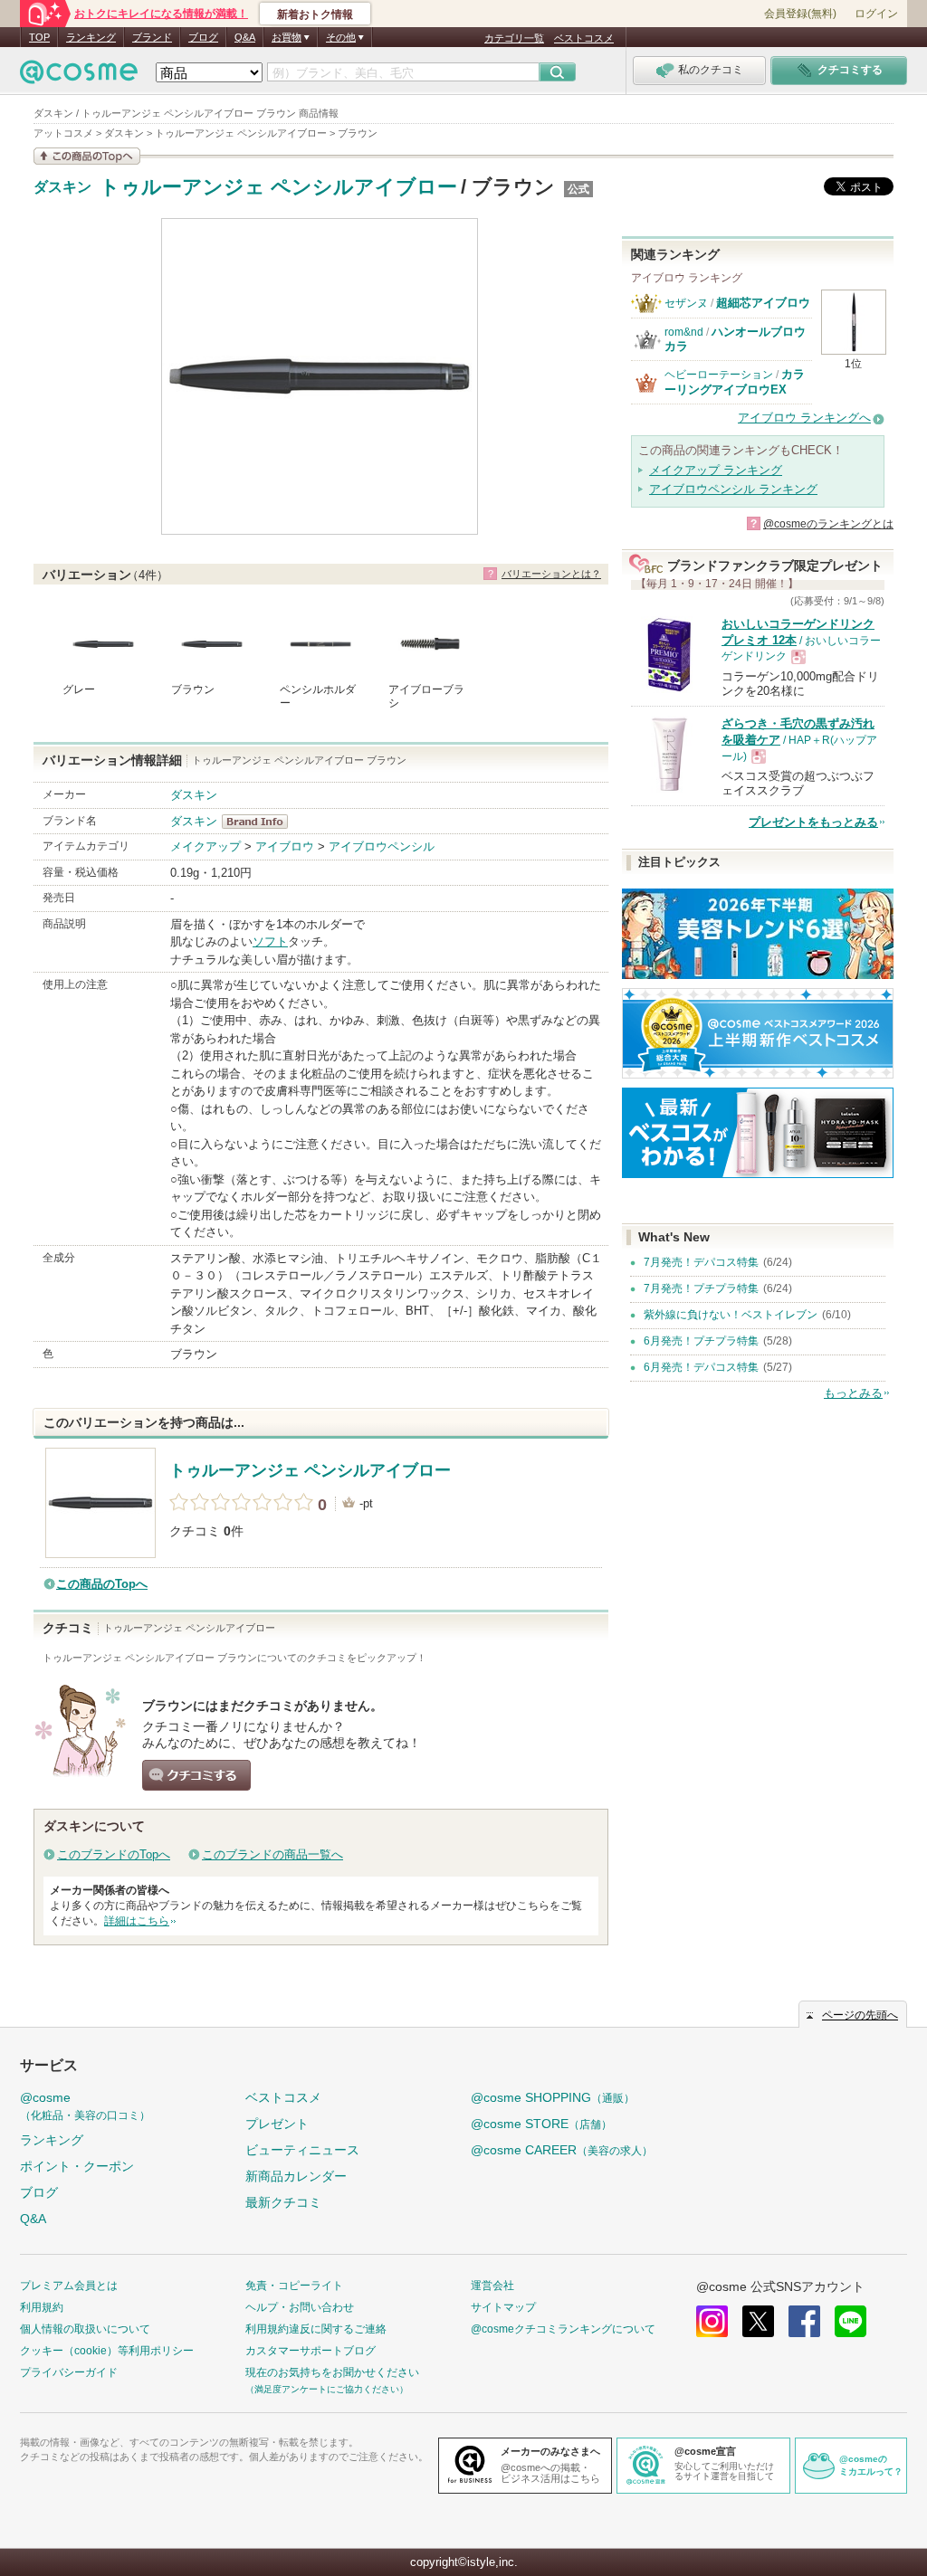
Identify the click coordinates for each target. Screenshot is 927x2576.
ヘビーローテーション (719, 375)
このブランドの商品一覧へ (272, 1854)
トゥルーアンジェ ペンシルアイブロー (278, 187)
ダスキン (62, 187)
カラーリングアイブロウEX (735, 381)
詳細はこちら (137, 1921)
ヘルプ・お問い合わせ (300, 2307)
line (851, 2321)
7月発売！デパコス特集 (701, 1262)
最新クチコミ (283, 2202)
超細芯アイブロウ (763, 303)
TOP (39, 37)
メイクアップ (205, 846)
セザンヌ (686, 303)
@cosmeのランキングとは (828, 524)
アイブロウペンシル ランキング (733, 489)
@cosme (85, 2106)
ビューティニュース (302, 2150)
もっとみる (853, 1393)
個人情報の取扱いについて (85, 2329)
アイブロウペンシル (382, 846)
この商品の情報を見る (87, 156)
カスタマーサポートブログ (311, 2351)
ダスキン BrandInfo (260, 822)
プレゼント (277, 2124)
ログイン (876, 14)
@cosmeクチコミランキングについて (563, 2329)
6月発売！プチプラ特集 (701, 1341)
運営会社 (492, 2286)
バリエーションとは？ (551, 574)
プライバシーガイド (69, 2372)
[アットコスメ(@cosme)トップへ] (79, 76)
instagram (712, 2321)
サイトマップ (503, 2307)
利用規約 (42, 2307)
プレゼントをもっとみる (813, 822)
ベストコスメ (584, 38)
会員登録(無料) (800, 14)
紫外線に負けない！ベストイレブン (731, 1315)
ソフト (270, 941)
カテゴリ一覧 (514, 38)
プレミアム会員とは (69, 2286)
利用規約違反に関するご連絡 (316, 2329)
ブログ (203, 37)
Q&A (245, 37)
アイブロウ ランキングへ (804, 418)
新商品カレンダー (296, 2176)
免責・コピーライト (294, 2286)
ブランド (152, 37)
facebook (804, 2321)
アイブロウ (285, 846)
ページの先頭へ (860, 2015)
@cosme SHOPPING (553, 2097)
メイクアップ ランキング (716, 470)
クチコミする (196, 1775)
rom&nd (684, 332)
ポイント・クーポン (77, 2166)
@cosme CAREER (562, 2150)
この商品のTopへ (102, 1584)
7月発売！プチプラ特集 (701, 1288)
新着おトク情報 (315, 14)
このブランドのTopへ (114, 1854)
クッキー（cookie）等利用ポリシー (107, 2351)
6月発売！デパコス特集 (701, 1367)
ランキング (91, 37)
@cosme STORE (541, 2124)
